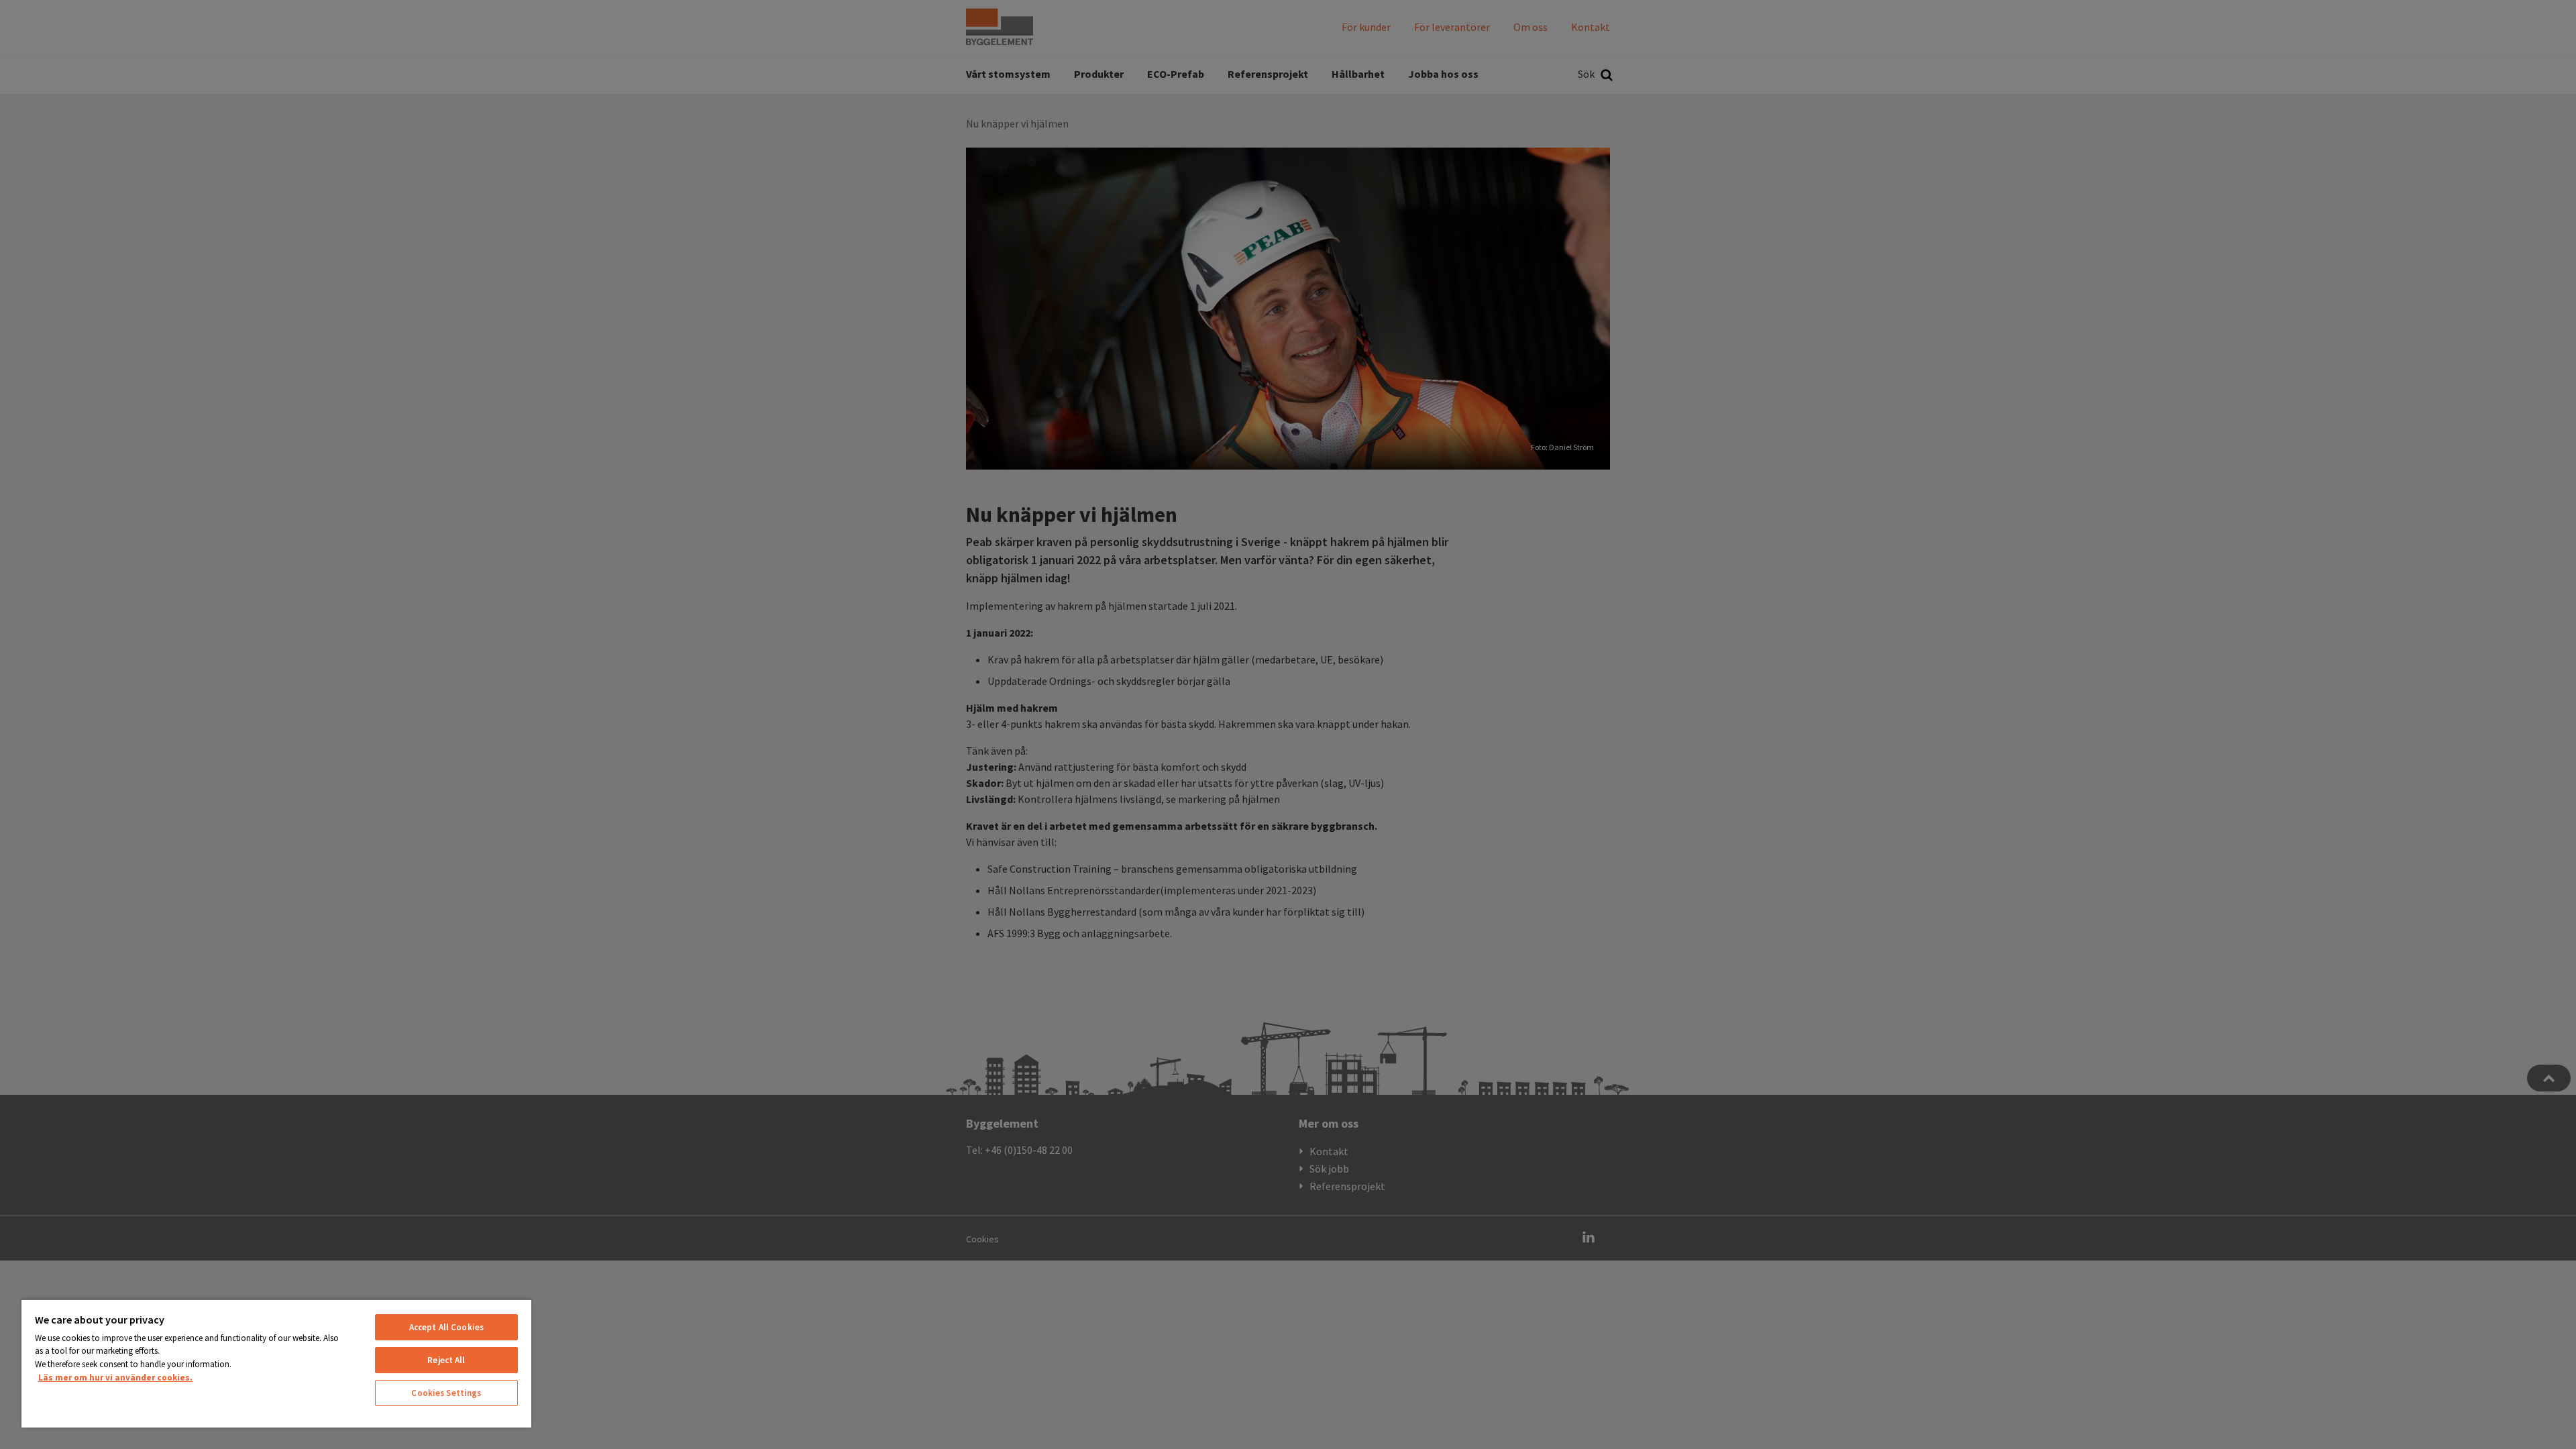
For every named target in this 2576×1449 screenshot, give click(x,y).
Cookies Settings (446, 1393)
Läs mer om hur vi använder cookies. (115, 1378)
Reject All (446, 1360)
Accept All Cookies (446, 1327)
